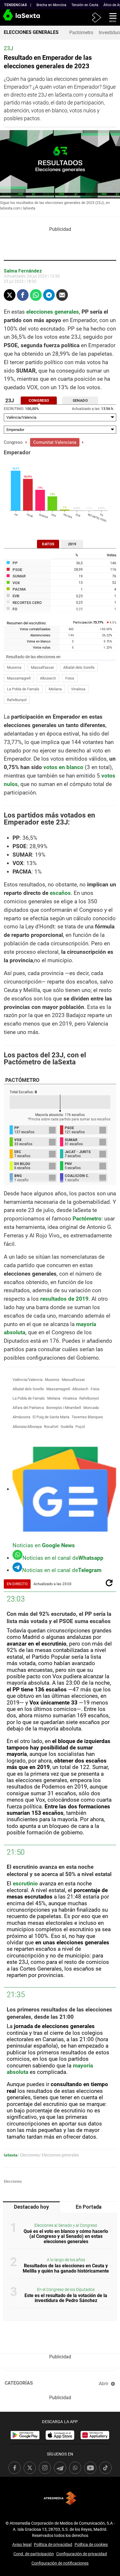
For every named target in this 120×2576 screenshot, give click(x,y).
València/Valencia (28, 1380)
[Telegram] (49, 295)
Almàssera (21, 1417)
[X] (10, 295)
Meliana (55, 689)
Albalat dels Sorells (79, 667)
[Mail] (62, 295)
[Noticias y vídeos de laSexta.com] (10, 18)
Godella (67, 1427)
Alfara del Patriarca (28, 1408)
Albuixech (48, 678)
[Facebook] (23, 295)
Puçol (80, 1427)
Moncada (91, 1408)
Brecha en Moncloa (51, 5)
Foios (70, 678)
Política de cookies (91, 2544)
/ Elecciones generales (59, 2155)
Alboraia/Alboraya (27, 1427)
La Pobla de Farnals (23, 689)
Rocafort (51, 1427)
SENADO (80, 400)
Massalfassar (42, 667)
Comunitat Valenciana (55, 442)
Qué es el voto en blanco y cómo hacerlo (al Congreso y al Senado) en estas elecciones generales (66, 2236)
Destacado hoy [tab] (31, 2207)
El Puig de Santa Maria (51, 1417)
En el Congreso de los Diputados (66, 2290)
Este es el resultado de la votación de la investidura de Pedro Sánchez (66, 2298)
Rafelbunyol (17, 700)
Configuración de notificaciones (60, 2563)
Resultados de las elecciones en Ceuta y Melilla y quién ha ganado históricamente (66, 2268)
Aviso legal (22, 2544)
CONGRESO (39, 400)
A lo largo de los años (66, 2260)
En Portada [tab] (89, 2207)
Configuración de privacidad (82, 2554)
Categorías (19, 2383)
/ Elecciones (28, 2155)
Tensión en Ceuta (85, 5)
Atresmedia (60, 2498)
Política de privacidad (53, 2544)
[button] (111, 17)
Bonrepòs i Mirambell (64, 1408)
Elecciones (13, 2181)
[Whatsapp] (36, 295)
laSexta (11, 2155)
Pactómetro (81, 33)
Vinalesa (78, 689)
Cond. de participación (34, 2554)
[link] (25, 2435)
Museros (14, 667)
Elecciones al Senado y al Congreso (66, 2225)
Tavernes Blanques (87, 1417)
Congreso (13, 442)
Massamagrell (19, 678)
